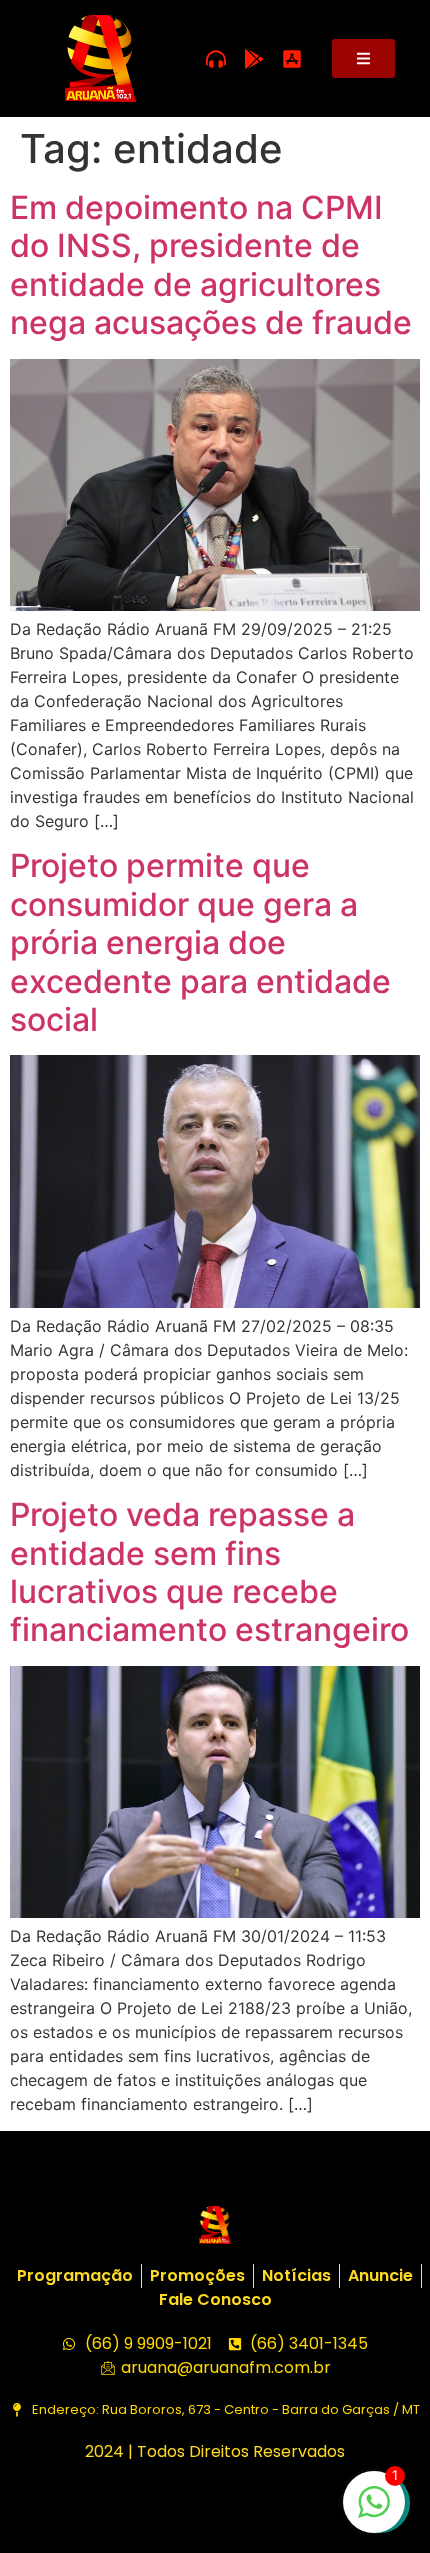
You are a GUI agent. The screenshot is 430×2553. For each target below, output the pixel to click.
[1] (374, 2512)
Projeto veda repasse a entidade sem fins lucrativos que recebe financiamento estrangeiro (209, 1572)
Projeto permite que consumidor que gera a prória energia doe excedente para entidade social (200, 942)
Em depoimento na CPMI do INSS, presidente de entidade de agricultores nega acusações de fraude (211, 265)
